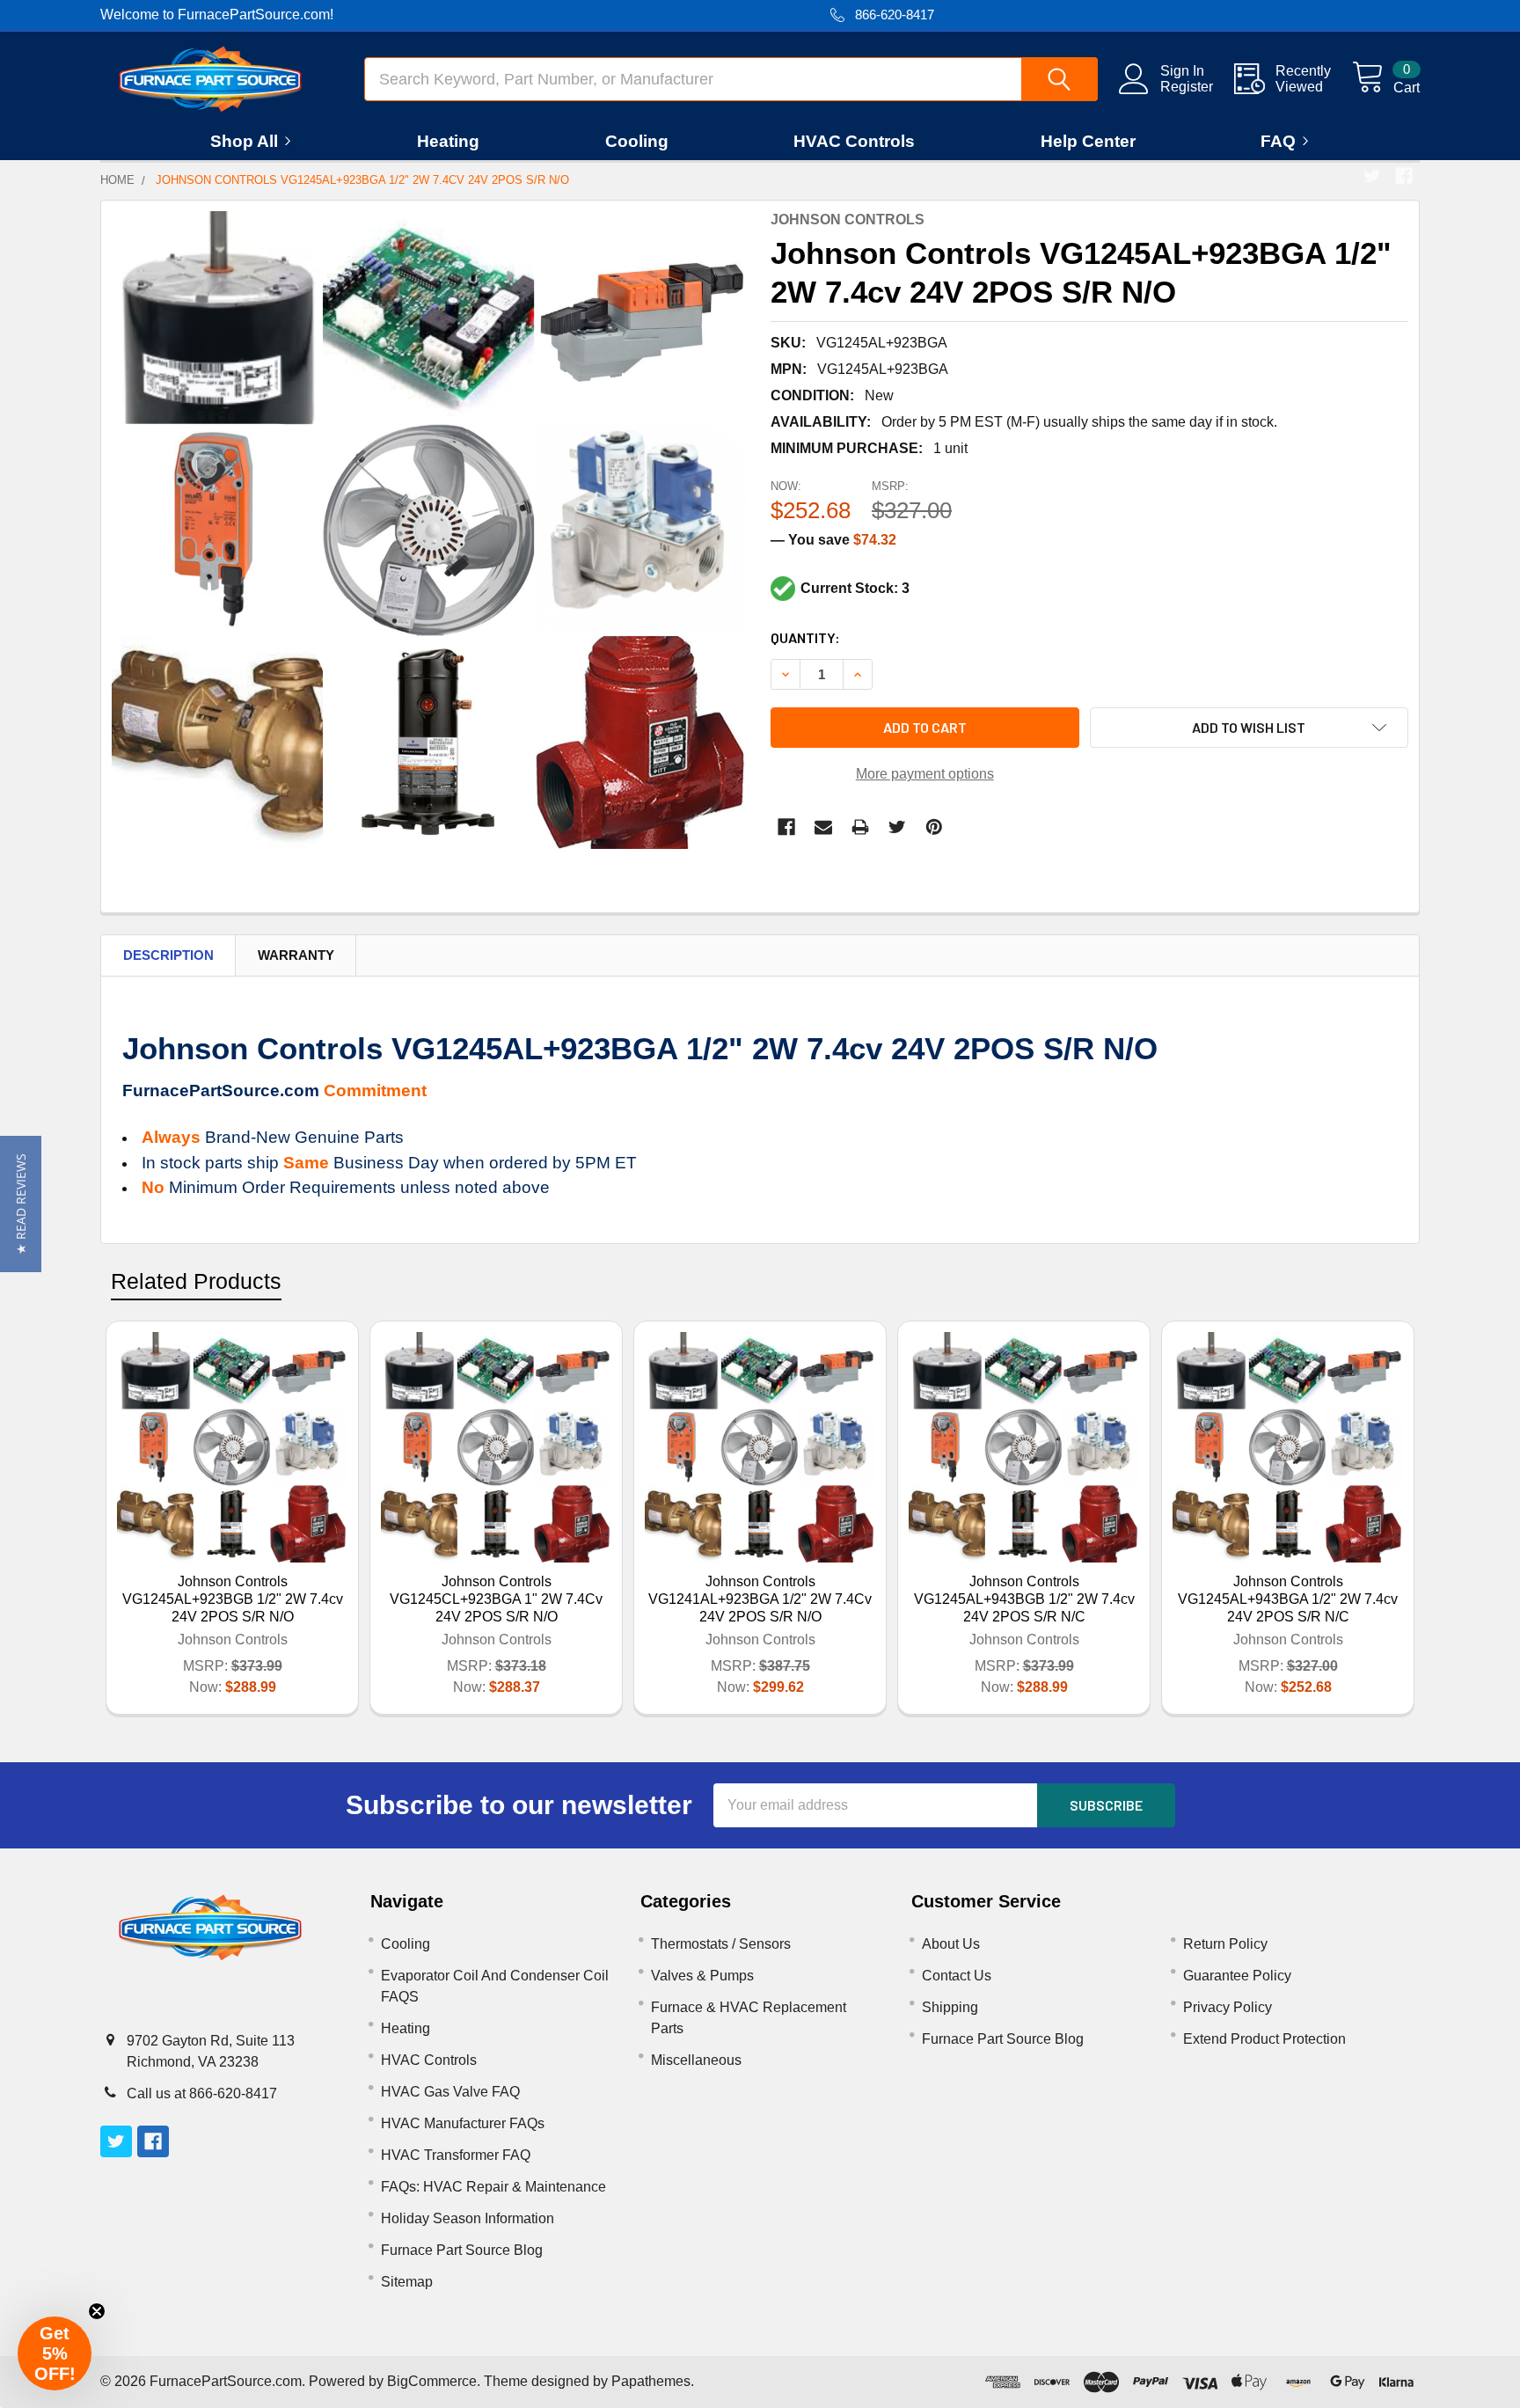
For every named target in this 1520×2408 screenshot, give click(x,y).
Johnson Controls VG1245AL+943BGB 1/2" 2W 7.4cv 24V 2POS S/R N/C (1024, 1599)
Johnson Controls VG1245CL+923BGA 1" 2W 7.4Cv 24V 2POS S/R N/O (496, 1599)
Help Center (1088, 141)
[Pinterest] (934, 827)
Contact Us (957, 1976)
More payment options (925, 774)
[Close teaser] (97, 2311)
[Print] (860, 827)
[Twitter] (1372, 176)
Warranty (296, 955)
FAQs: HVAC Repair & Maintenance (493, 2187)
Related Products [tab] (196, 1281)
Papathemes (651, 2381)
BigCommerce (432, 2381)
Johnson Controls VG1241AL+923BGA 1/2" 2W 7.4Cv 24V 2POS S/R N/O (760, 1599)
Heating (448, 141)
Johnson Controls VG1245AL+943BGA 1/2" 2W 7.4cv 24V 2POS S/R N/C (1288, 1599)
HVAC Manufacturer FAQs (463, 2123)
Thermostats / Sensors (721, 1944)
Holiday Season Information (468, 2218)
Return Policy (1225, 1944)
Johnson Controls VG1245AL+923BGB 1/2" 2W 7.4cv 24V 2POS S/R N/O (233, 1599)
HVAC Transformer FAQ (456, 2155)
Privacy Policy (1228, 2007)
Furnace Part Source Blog (462, 2250)
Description (168, 955)
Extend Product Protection (1264, 2039)
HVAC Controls (854, 141)
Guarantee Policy (1237, 1976)
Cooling (637, 141)
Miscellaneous (696, 2060)
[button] (21, 1204)
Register (1187, 87)
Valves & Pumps (702, 1976)
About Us (951, 1944)
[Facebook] (1404, 176)
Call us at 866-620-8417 (202, 2093)
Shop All (244, 141)
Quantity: (805, 637)
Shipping (950, 2007)
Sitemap (407, 2282)
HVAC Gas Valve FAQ (450, 2092)
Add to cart (925, 727)
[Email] (823, 827)
